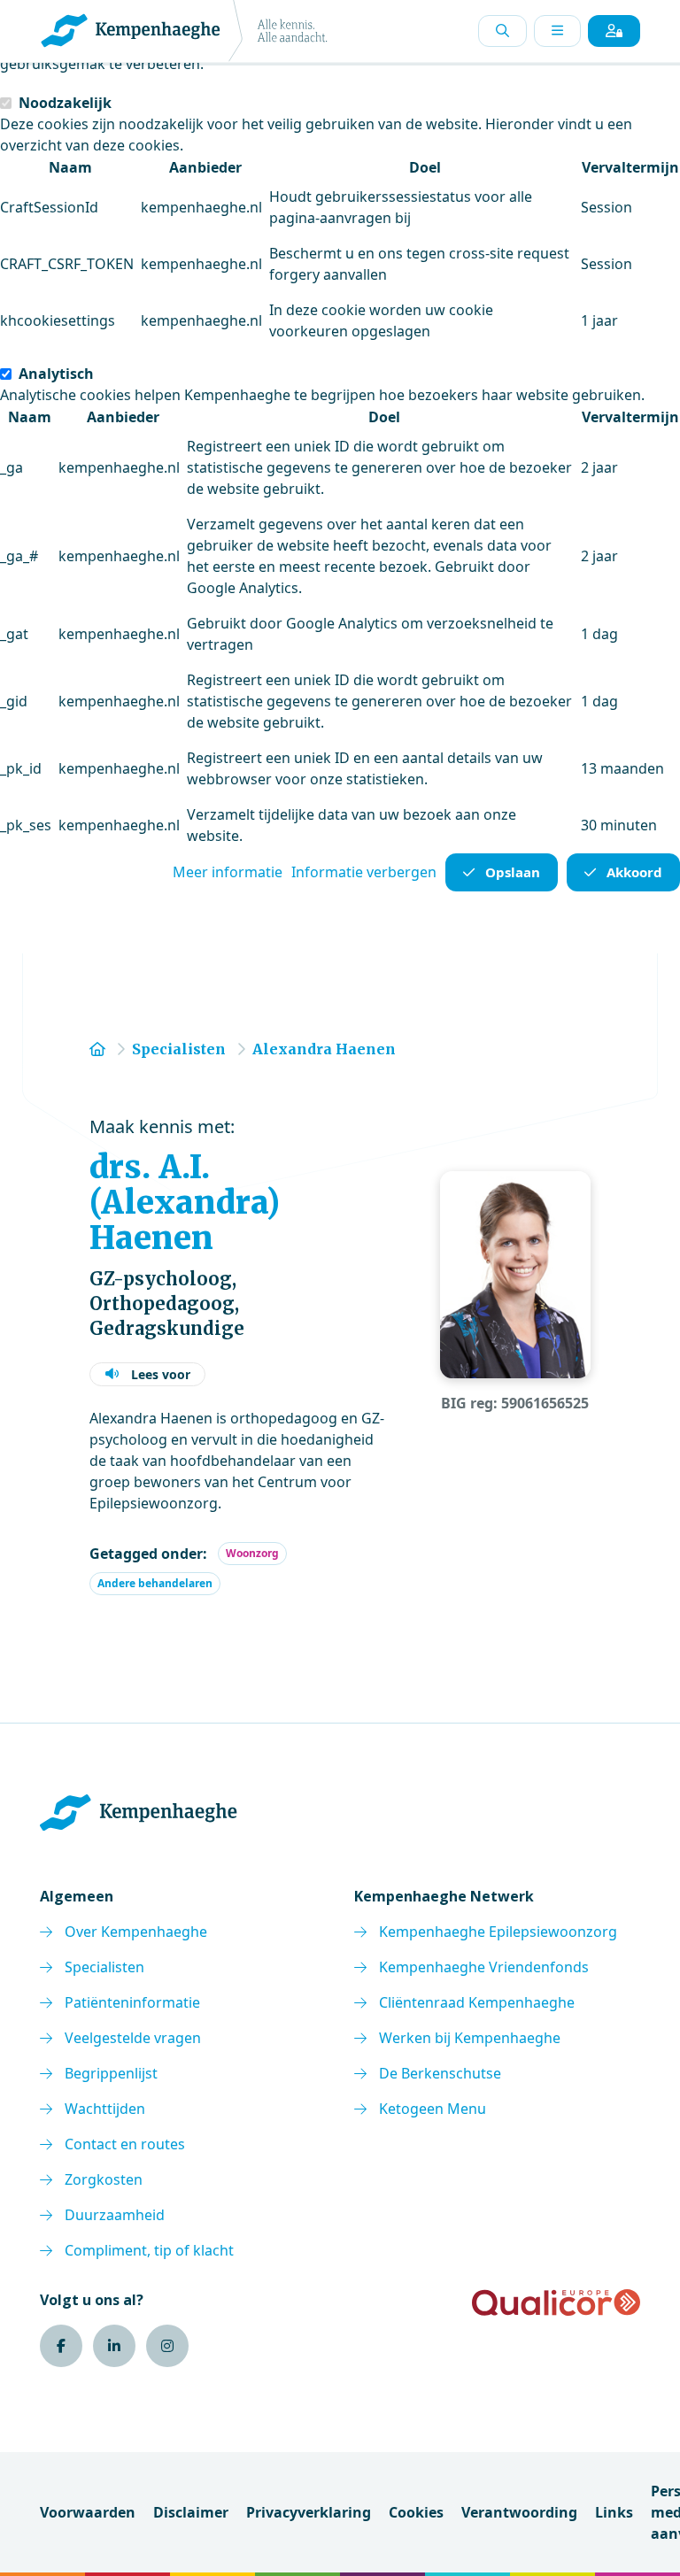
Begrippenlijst (111, 2073)
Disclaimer (191, 2512)
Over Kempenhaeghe (136, 1932)
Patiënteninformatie (132, 2002)
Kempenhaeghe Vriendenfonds (484, 1967)
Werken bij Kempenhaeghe (470, 2038)
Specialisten (104, 1967)
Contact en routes (125, 2144)
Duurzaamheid (115, 2215)
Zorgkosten (104, 2179)
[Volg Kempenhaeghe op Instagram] (167, 2346)
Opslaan (513, 872)
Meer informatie (228, 872)
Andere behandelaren (155, 1583)
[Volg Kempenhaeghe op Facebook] (61, 2346)
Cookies (416, 2512)
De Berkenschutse (440, 2073)
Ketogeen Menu (433, 2109)
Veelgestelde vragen (133, 2038)
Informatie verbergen (364, 872)
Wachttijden (105, 2109)
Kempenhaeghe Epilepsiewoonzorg (498, 1932)
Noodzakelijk (65, 103)
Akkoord (634, 872)
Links (614, 2512)
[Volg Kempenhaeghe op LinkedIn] (114, 2346)
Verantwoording (519, 2512)
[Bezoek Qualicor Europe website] (556, 2302)
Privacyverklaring (309, 2512)
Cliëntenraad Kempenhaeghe (477, 2002)
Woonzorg (252, 1553)
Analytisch (56, 374)
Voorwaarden (88, 2512)
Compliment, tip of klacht (149, 2250)
